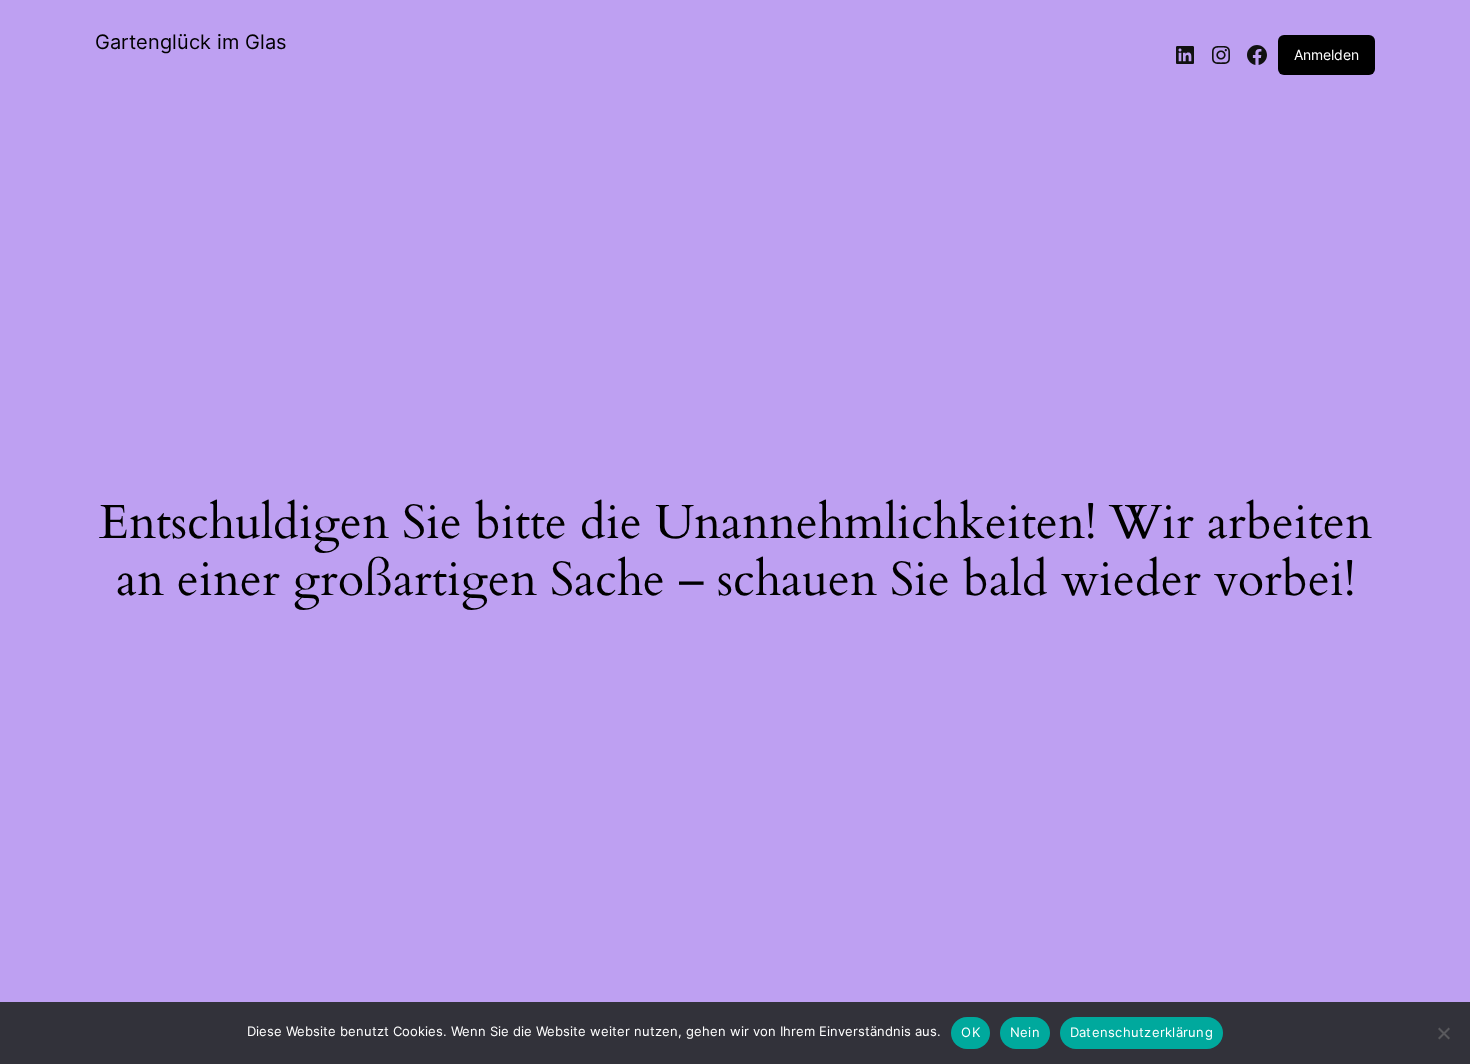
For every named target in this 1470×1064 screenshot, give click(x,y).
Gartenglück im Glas (190, 42)
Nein (1025, 1032)
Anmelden (1326, 54)
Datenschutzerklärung (1141, 1032)
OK (970, 1032)
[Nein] (1443, 1039)
